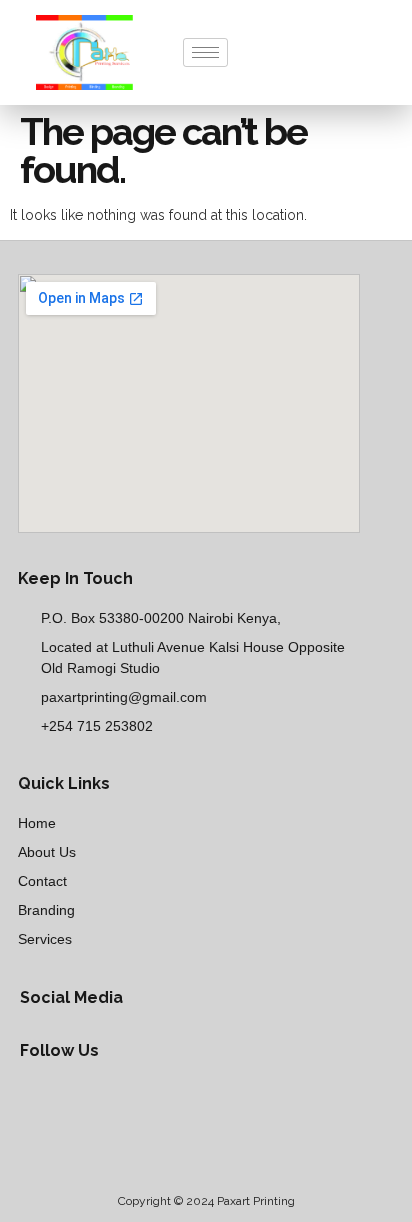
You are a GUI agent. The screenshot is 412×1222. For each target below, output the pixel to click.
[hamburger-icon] (205, 52)
